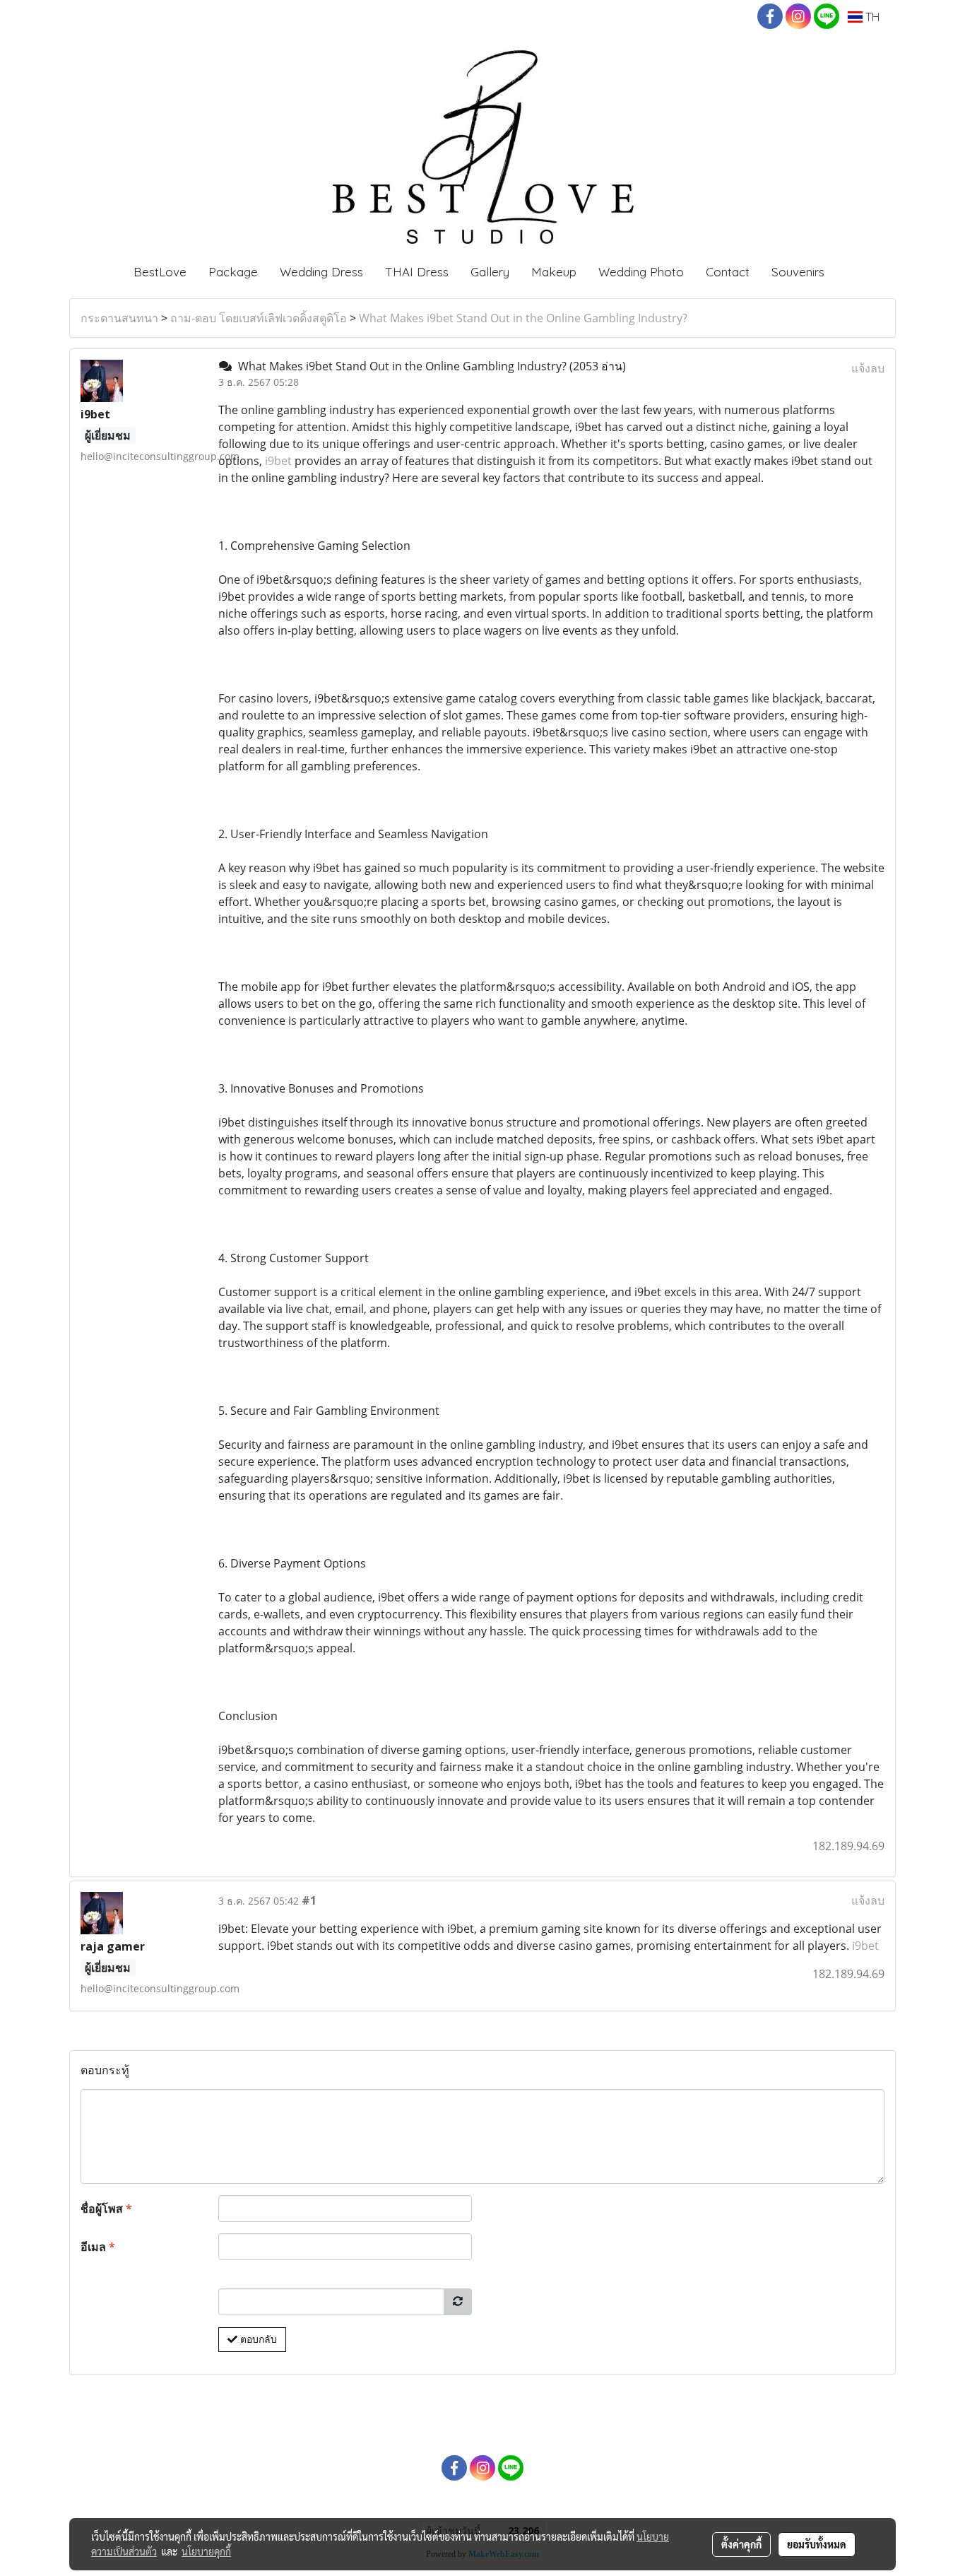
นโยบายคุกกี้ (206, 2551)
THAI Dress (417, 272)
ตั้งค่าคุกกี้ (741, 2544)
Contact (728, 272)
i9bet (278, 461)
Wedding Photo (641, 272)
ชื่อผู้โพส (106, 2209)
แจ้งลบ (868, 368)
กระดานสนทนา (119, 318)
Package (233, 272)
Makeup (554, 272)
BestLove (160, 272)
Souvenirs (798, 272)
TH (871, 17)
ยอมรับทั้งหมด (817, 2544)
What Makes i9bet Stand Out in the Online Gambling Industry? (523, 318)
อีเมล (98, 2247)
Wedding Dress (321, 272)
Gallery (490, 272)
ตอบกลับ (257, 2339)
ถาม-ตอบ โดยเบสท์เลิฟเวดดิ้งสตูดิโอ (259, 318)
